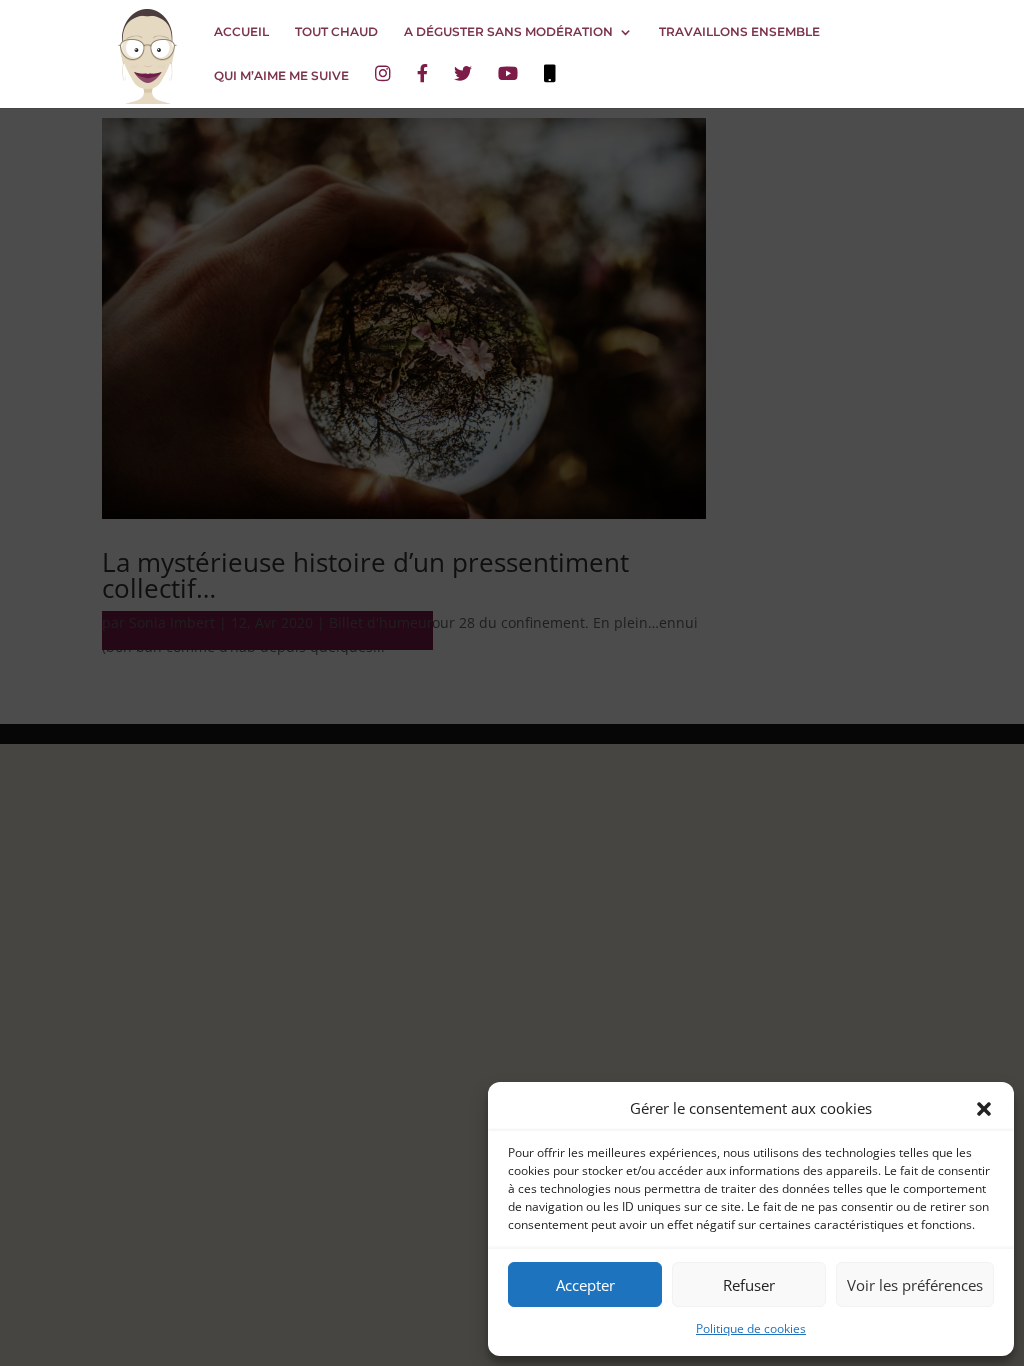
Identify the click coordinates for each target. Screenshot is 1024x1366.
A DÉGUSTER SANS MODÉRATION (508, 32)
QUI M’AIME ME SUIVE (281, 76)
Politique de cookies (751, 1328)
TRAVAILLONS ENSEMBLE (739, 32)
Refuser (749, 1285)
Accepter (585, 1285)
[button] (984, 1109)
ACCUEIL (241, 32)
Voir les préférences (915, 1285)
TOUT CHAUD (336, 32)
